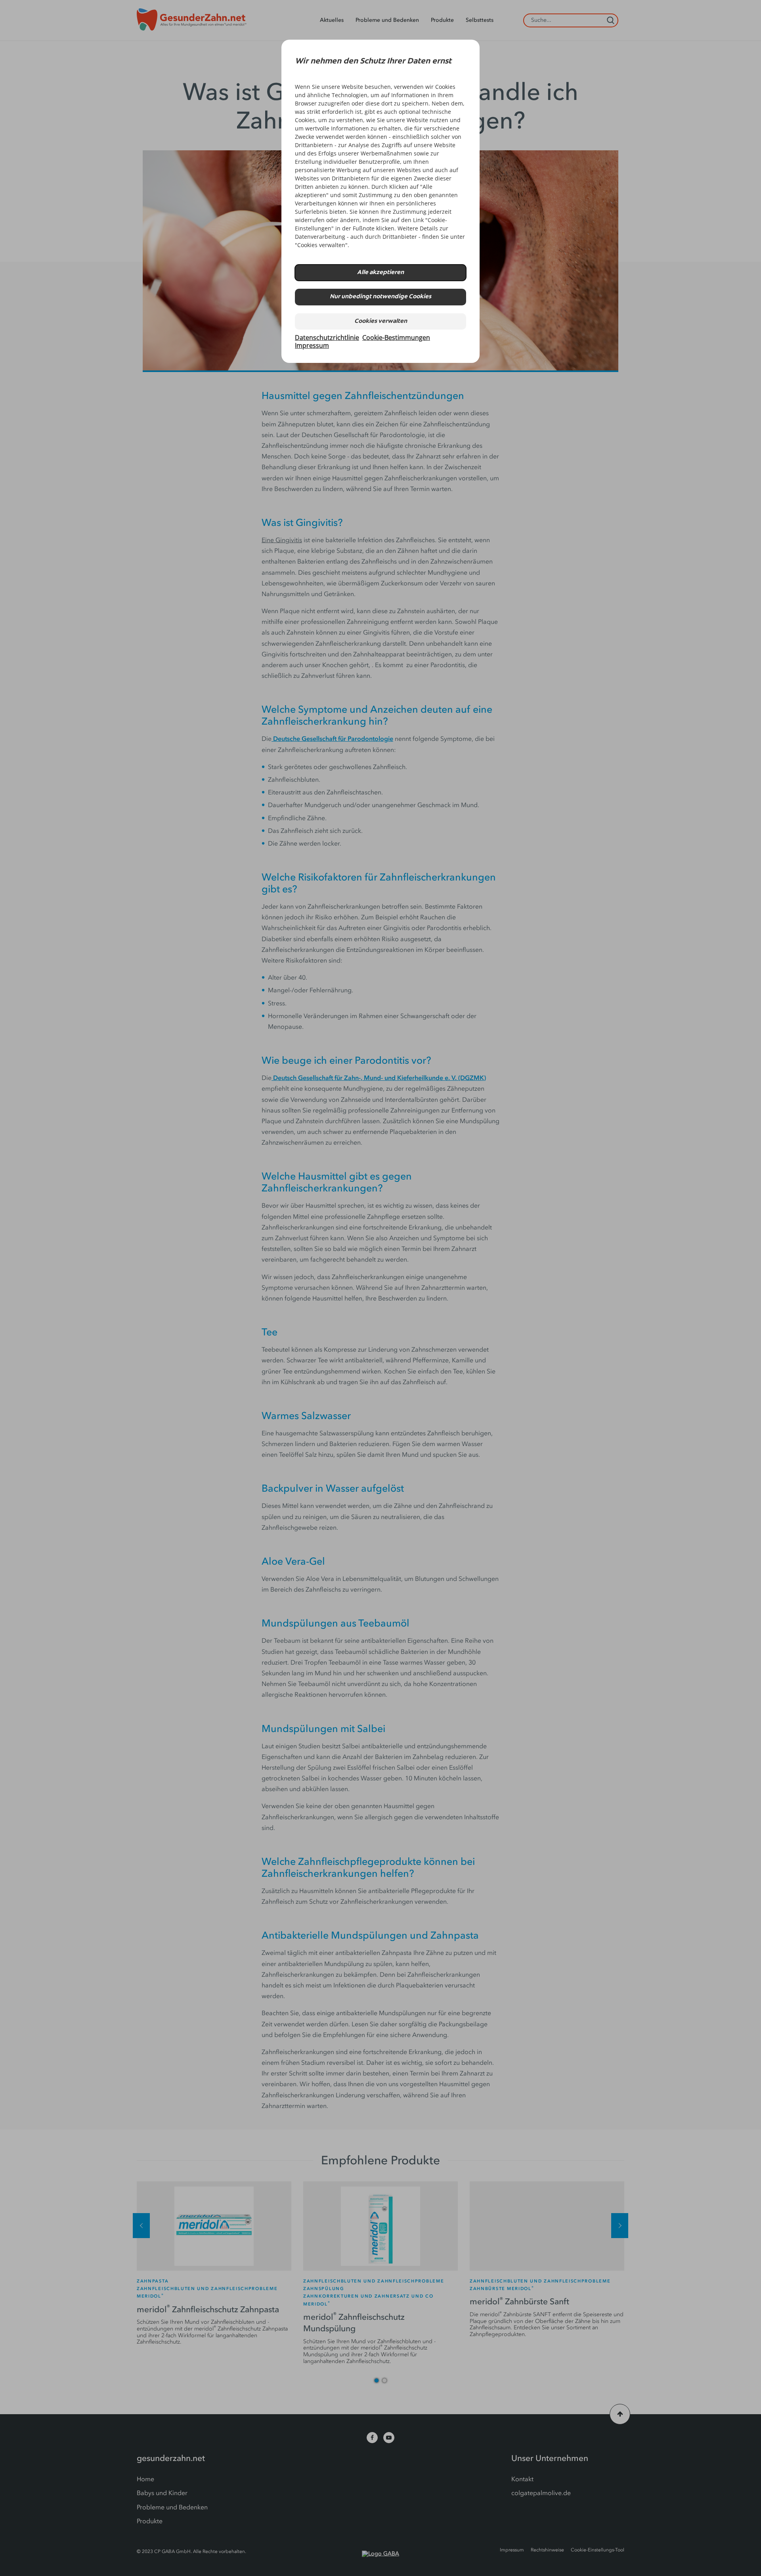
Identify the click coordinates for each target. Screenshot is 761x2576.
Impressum (312, 345)
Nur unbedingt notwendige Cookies (380, 297)
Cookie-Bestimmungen (396, 338)
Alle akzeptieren (380, 273)
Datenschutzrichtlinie (327, 338)
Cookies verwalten (381, 321)
